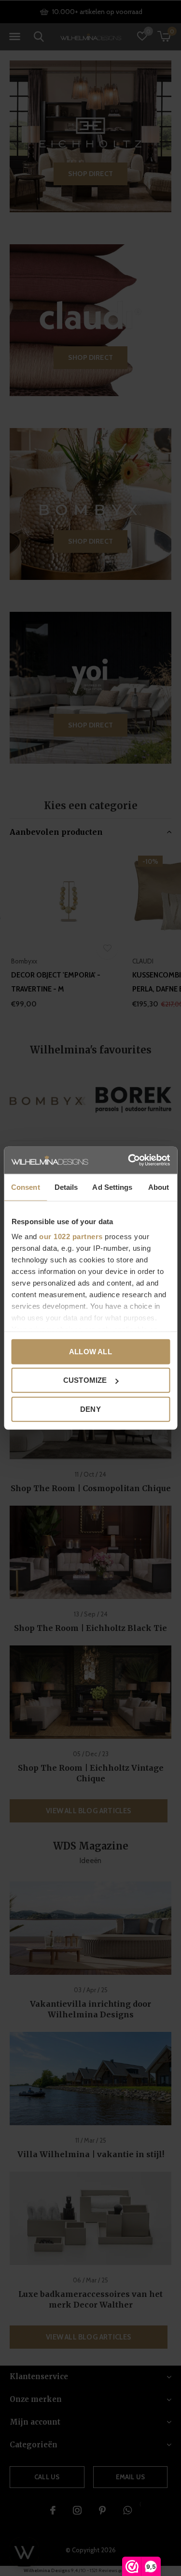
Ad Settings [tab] (112, 1187)
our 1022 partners (71, 1236)
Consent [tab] (26, 1187)
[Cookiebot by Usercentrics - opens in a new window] (129, 1160)
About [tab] (159, 1187)
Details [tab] (66, 1187)
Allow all (90, 1351)
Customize (85, 1380)
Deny (90, 1409)
